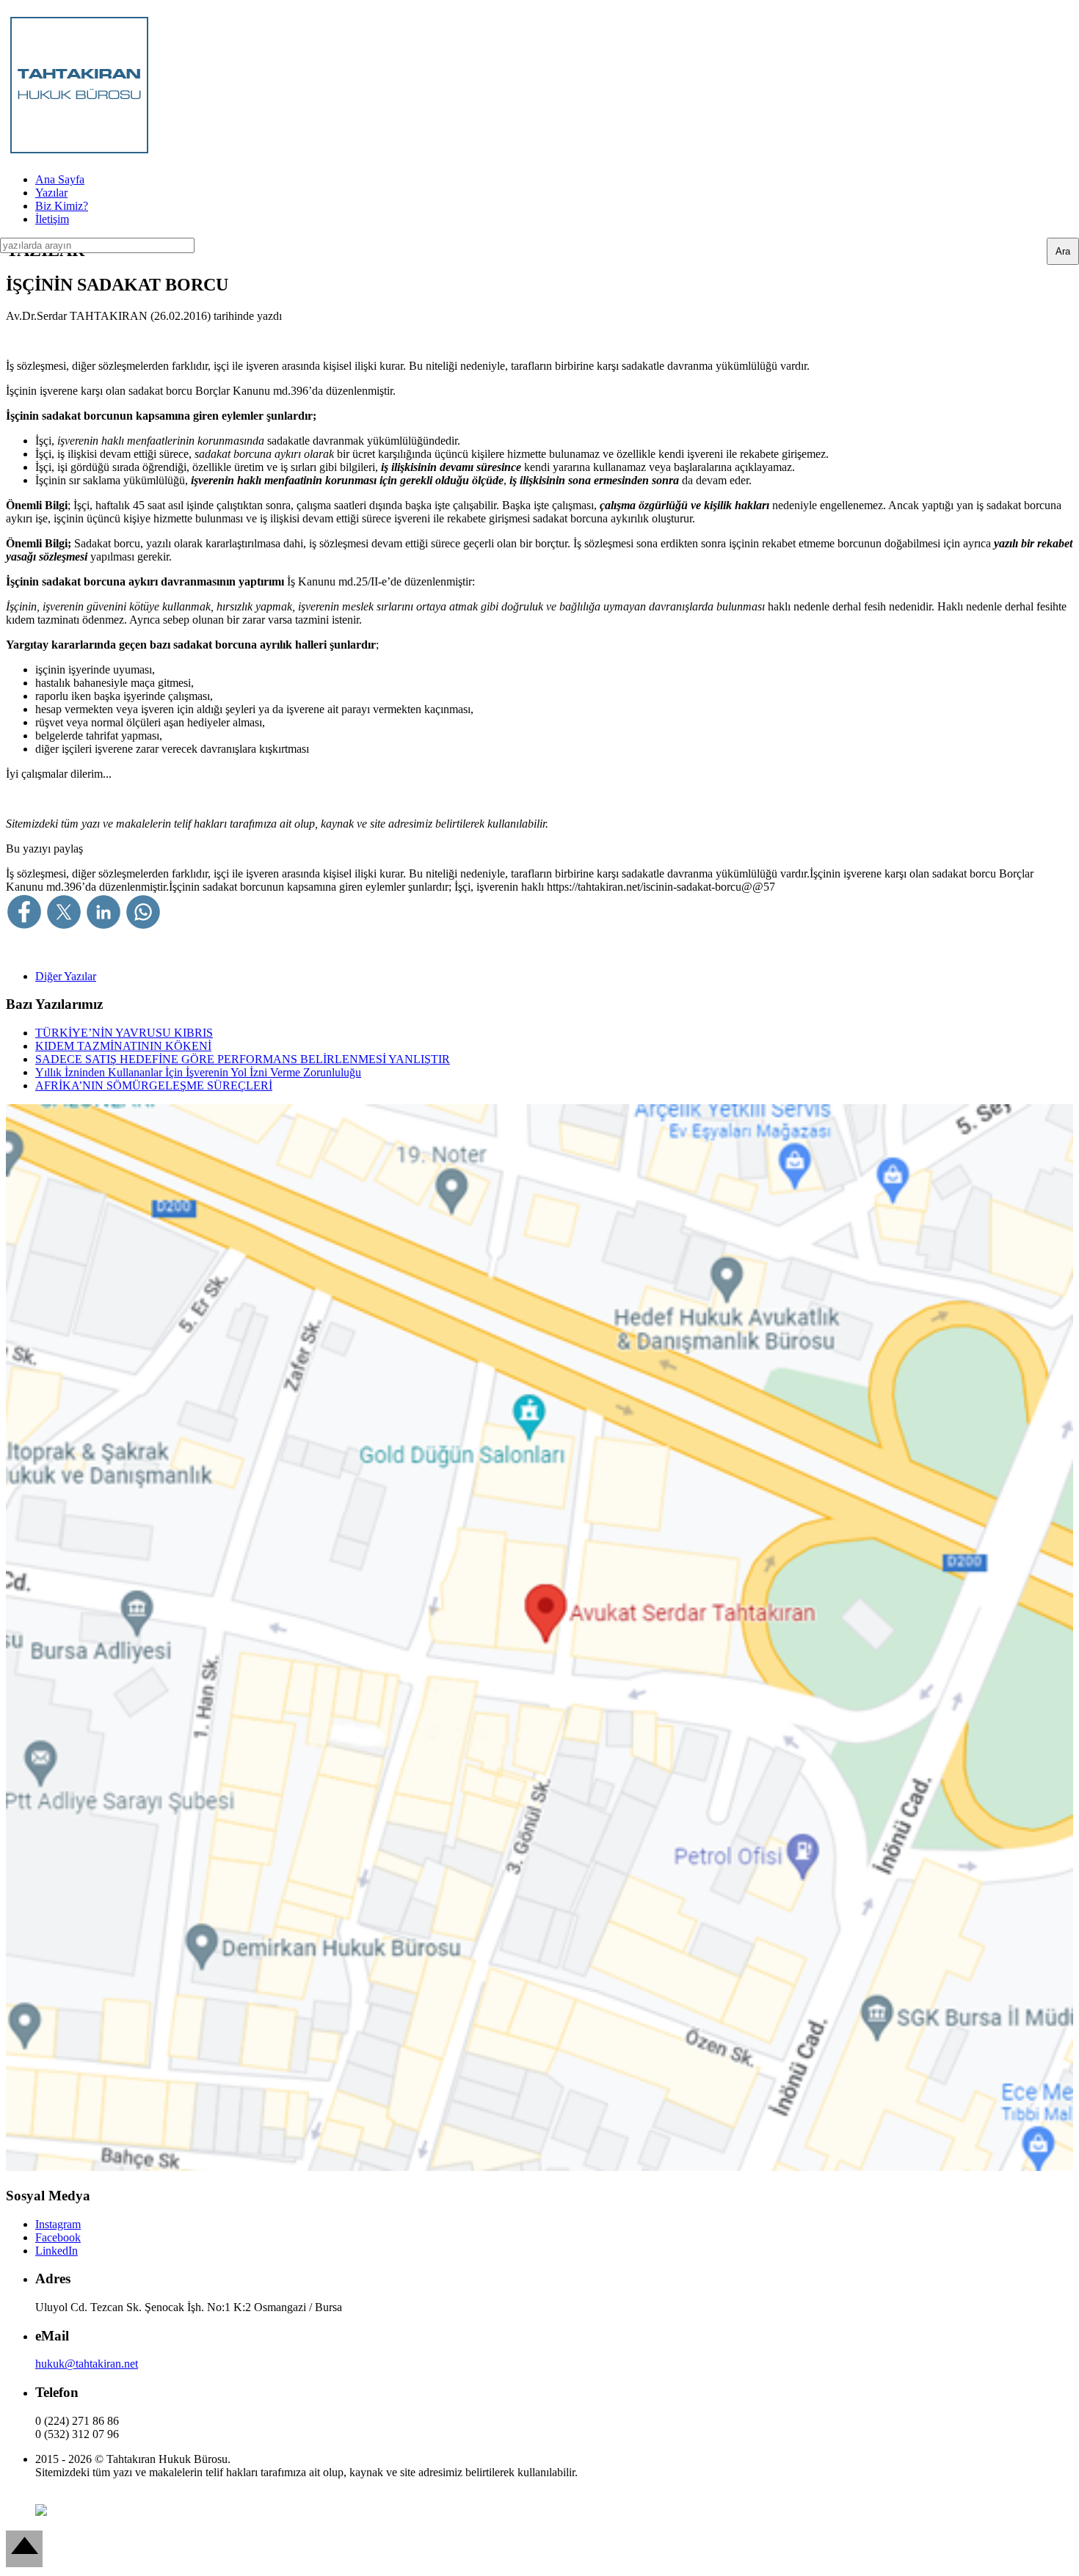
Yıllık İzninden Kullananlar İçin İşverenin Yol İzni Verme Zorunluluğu (198, 1072)
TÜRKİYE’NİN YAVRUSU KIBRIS (124, 1033)
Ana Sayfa (60, 179)
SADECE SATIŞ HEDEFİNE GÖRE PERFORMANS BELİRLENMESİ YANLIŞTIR (243, 1059)
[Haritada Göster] (539, 2167)
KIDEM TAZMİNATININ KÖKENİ (123, 1046)
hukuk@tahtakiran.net (87, 2364)
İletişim (52, 219)
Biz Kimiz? (62, 206)
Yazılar (51, 193)
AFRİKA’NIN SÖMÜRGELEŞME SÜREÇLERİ (154, 1086)
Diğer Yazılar (66, 976)
